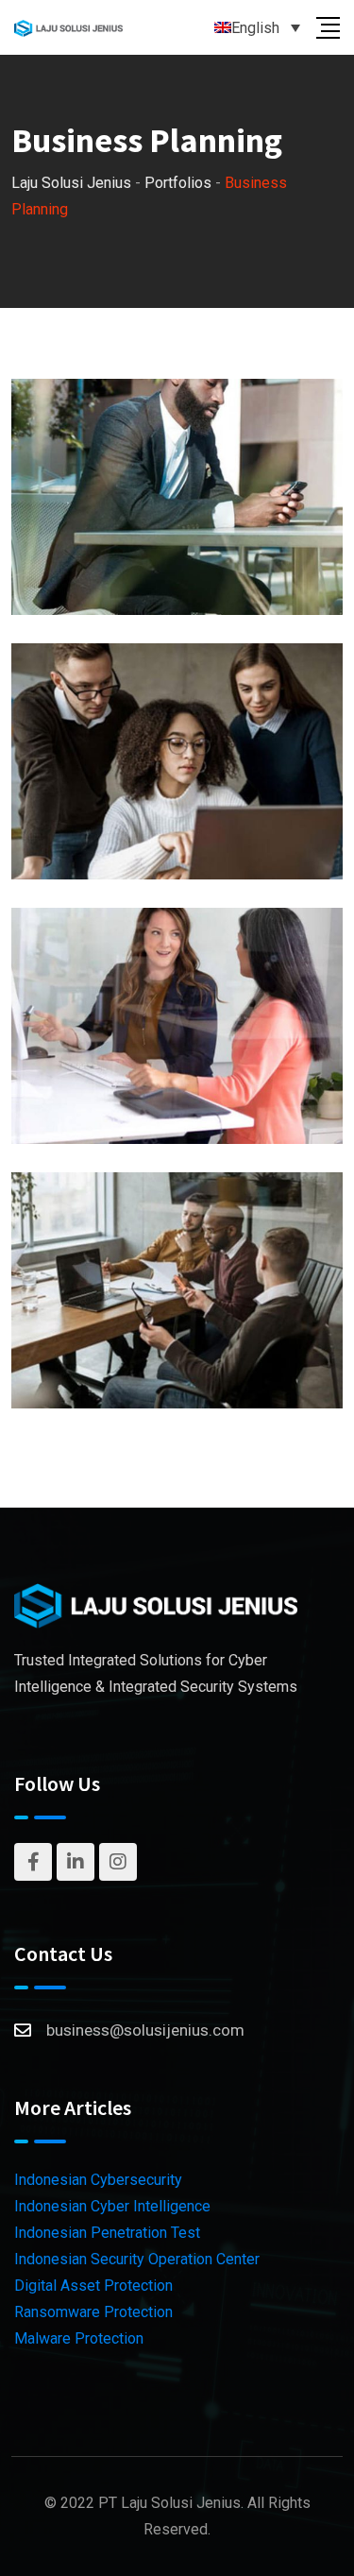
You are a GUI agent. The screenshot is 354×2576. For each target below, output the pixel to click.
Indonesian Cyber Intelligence (112, 2206)
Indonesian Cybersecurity (98, 2180)
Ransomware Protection (93, 2312)
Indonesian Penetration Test (107, 2233)
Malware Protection (79, 2338)
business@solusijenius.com (145, 2030)
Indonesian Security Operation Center (137, 2259)
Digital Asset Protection (93, 2286)
